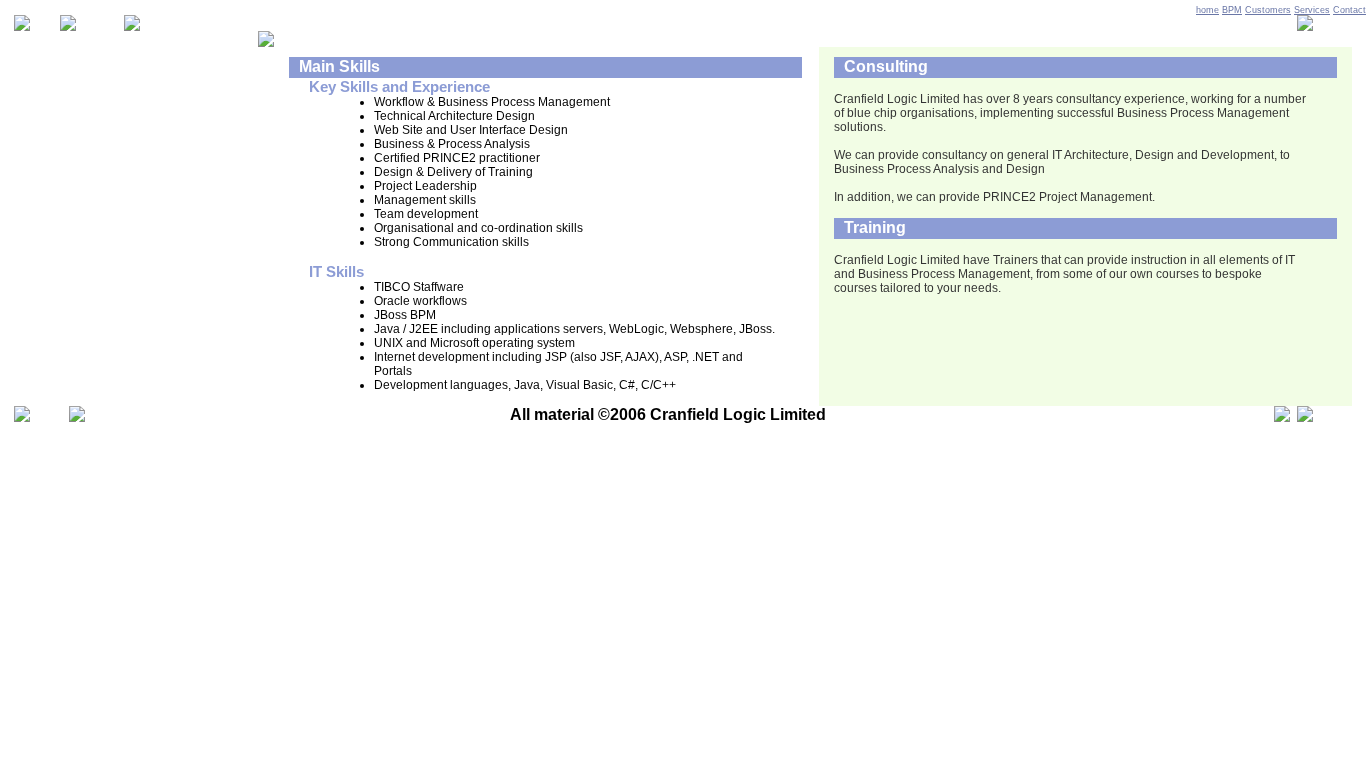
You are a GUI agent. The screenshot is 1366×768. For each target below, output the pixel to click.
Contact (1349, 10)
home (1207, 10)
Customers (1268, 10)
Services (1312, 10)
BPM (1232, 10)
